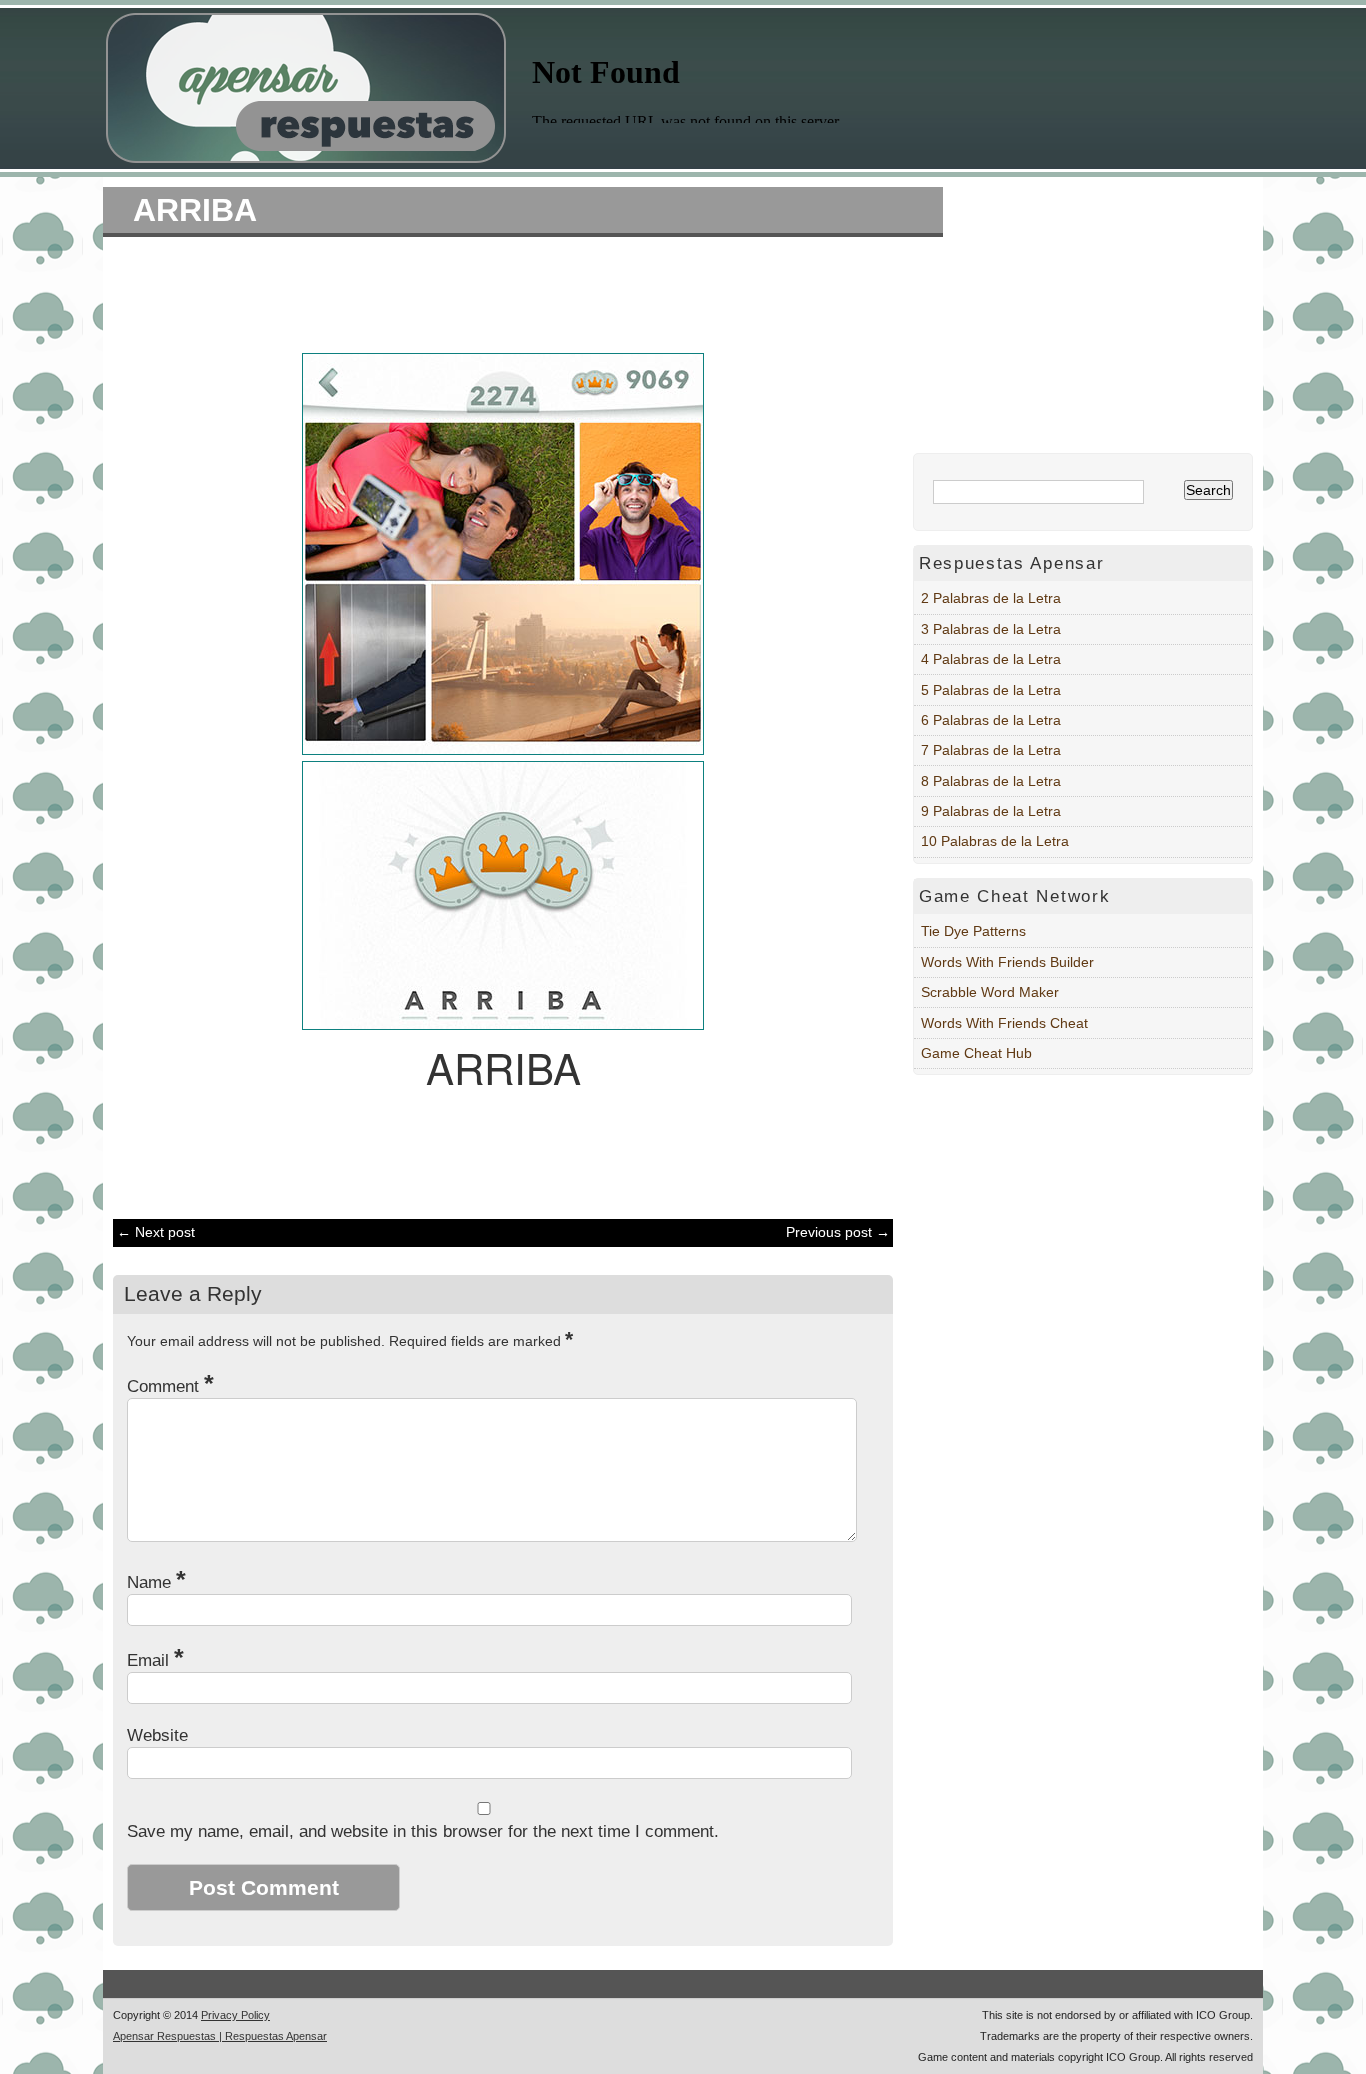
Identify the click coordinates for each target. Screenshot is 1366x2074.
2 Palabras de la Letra (991, 598)
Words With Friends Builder (1007, 962)
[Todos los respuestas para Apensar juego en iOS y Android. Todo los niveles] (306, 158)
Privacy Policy (235, 2015)
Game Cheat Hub (976, 1053)
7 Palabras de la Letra (991, 750)
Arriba (195, 210)
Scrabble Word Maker (990, 992)
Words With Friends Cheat (1004, 1023)
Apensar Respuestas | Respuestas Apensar (220, 2036)
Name (156, 1582)
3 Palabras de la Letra (991, 629)
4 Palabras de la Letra (991, 659)
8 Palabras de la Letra (991, 781)
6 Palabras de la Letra (991, 720)
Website (157, 1735)
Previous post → (838, 1232)
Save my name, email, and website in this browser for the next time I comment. (423, 1831)
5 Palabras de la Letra (991, 690)
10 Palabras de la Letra (995, 841)
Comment (170, 1386)
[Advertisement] (493, 292)
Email (155, 1660)
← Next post (156, 1232)
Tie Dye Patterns (973, 931)
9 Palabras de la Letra (991, 811)
